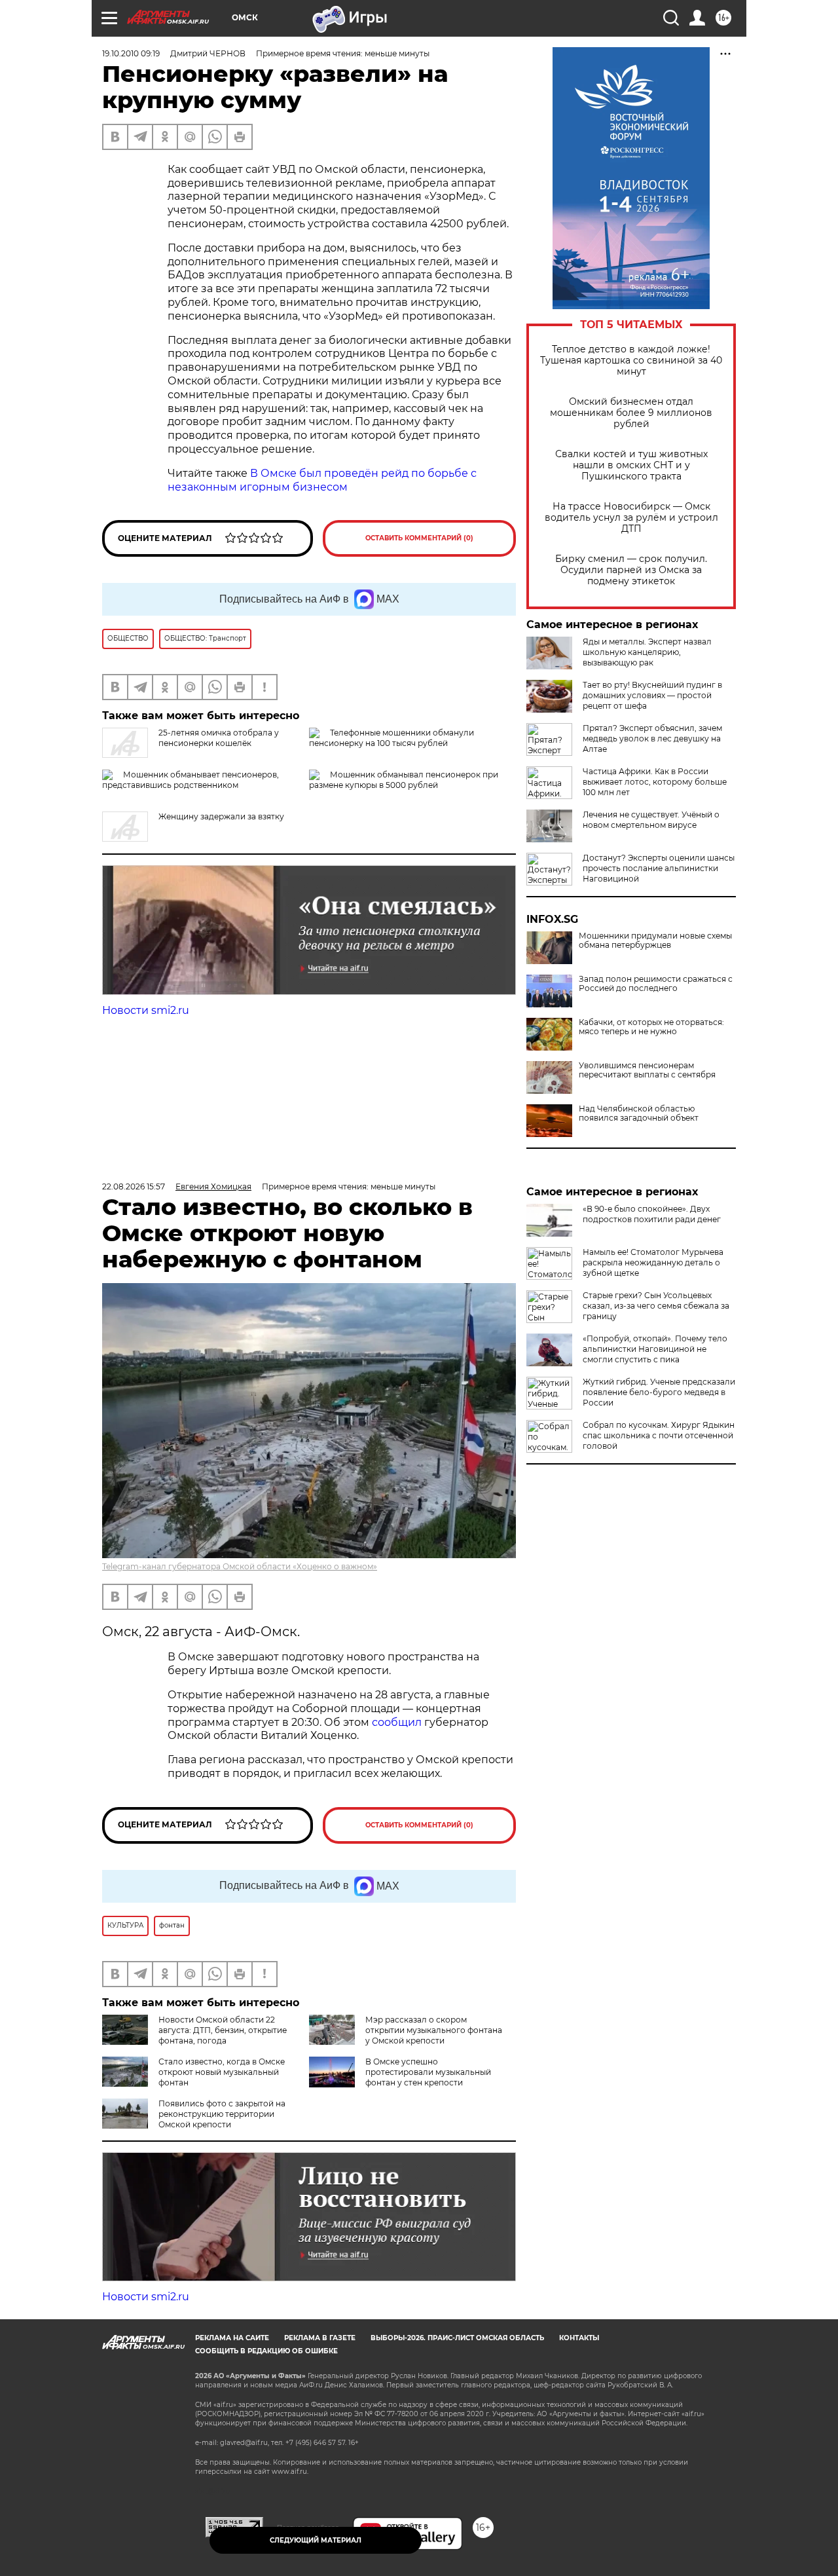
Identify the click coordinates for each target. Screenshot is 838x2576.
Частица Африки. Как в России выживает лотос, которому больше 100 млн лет (655, 782)
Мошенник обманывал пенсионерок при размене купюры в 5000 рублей (404, 780)
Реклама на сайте (232, 2338)
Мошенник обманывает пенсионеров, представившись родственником (191, 780)
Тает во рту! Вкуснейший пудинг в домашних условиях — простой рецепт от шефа (652, 695)
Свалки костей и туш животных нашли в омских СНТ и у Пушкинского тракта (631, 465)
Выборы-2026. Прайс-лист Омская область (457, 2338)
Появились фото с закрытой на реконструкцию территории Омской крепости (222, 2114)
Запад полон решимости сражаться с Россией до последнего (656, 984)
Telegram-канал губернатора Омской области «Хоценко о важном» (240, 1566)
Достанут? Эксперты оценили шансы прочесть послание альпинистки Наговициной (659, 868)
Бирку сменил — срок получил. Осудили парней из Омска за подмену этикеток (631, 570)
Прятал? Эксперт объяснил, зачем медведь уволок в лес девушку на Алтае (652, 738)
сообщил (398, 1722)
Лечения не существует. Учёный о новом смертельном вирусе (651, 820)
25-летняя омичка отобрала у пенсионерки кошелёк (219, 738)
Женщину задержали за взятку (221, 816)
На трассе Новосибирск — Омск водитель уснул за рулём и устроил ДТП (631, 518)
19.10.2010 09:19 (131, 53)
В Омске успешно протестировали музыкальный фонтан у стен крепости (428, 2072)
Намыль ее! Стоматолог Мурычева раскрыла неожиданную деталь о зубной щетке (653, 1262)
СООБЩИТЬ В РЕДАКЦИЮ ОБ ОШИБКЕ (266, 2351)
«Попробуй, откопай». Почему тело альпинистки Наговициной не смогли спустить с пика (655, 1349)
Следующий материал (316, 2540)
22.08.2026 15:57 (134, 1186)
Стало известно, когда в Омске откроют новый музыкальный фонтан (222, 2072)
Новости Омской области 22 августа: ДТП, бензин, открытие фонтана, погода (223, 2030)
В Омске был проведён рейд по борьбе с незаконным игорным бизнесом (322, 480)
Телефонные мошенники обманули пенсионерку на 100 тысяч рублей (392, 738)
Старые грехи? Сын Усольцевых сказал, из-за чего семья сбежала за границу (656, 1306)
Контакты (579, 2338)
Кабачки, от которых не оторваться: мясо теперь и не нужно (651, 1027)
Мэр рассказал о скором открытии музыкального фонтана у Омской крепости (434, 2030)
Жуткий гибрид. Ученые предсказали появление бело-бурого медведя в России (659, 1392)
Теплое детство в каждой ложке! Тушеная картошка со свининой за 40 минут (631, 361)
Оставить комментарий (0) (419, 538)
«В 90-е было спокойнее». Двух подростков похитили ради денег (652, 1214)
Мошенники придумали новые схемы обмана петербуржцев (655, 941)
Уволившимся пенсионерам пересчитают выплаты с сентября (647, 1070)
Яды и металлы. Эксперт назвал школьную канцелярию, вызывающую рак (647, 652)
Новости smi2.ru (146, 1010)
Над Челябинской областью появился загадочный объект (639, 1113)
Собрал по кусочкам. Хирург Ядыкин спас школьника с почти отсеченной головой (659, 1435)
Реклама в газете (320, 2338)
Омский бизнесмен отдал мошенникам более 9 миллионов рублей (631, 413)
